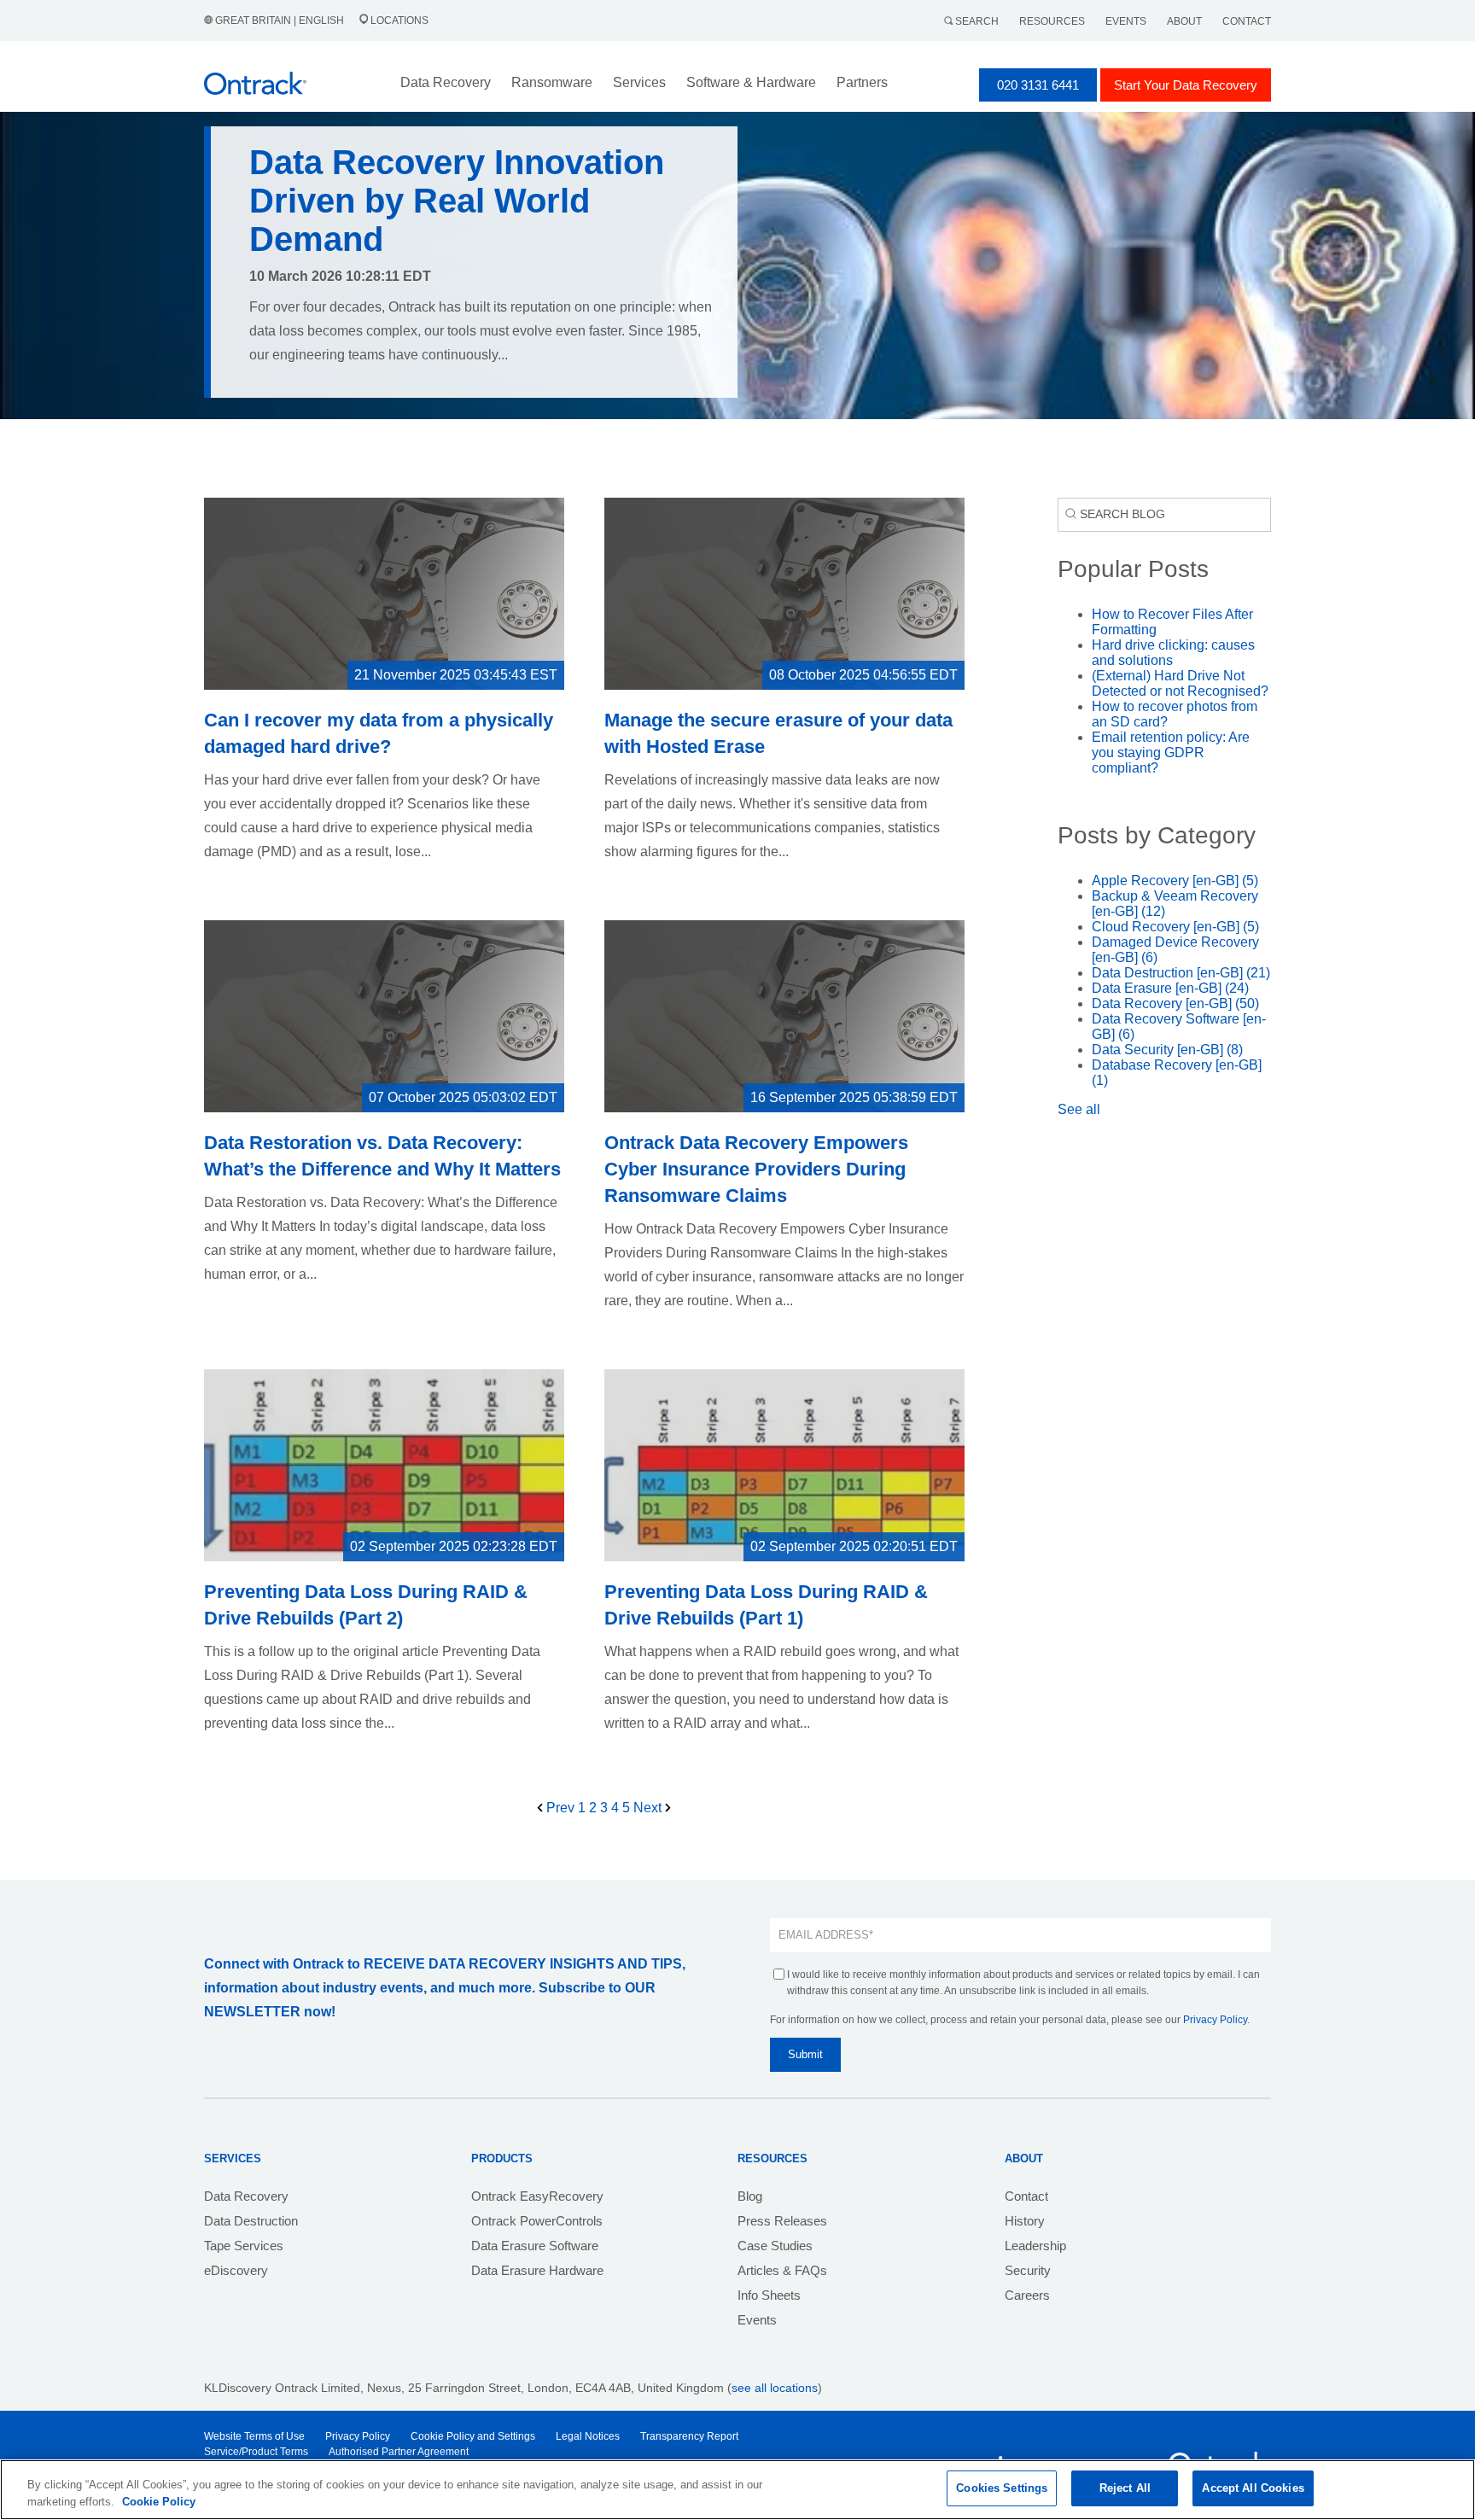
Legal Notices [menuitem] (588, 2436)
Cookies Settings (1002, 2488)
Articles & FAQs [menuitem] (782, 2270)
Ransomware (552, 82)
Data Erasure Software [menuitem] (535, 2246)
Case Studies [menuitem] (775, 2246)
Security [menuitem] (1028, 2270)
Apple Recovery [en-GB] (1175, 881)
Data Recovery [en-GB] (1175, 1003)
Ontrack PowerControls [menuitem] (537, 2221)
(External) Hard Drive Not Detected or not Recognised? (1180, 683)
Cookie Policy (159, 2502)
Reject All (1125, 2488)
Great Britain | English (280, 20)
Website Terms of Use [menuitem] (254, 2436)
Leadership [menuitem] (1035, 2246)
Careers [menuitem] (1027, 2295)
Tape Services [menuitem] (244, 2246)
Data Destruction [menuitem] (251, 2221)
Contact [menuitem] (1026, 2196)
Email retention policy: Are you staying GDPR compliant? (1171, 752)
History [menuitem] (1025, 2221)
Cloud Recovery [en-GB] (1175, 927)
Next (649, 1808)
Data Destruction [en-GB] (1181, 973)
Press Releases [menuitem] (782, 2221)
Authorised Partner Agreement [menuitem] (399, 2452)
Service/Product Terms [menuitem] (256, 2452)
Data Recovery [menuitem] (246, 2196)
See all (1079, 1109)
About (1184, 21)
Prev (560, 1808)
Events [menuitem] (757, 2320)
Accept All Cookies (1253, 2488)
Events (1126, 21)
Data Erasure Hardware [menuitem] (537, 2270)
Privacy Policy (1215, 2020)
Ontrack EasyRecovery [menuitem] (537, 2196)
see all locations (775, 2388)
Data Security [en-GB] (1167, 1050)
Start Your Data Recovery (1186, 85)
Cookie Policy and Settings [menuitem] (473, 2436)
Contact (1247, 21)
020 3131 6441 (1038, 85)
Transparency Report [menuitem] (689, 2436)
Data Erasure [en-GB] (1170, 988)
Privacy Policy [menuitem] (358, 2436)
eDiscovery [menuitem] (236, 2270)
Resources (1052, 21)
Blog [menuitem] (750, 2196)
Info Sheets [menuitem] (769, 2295)
